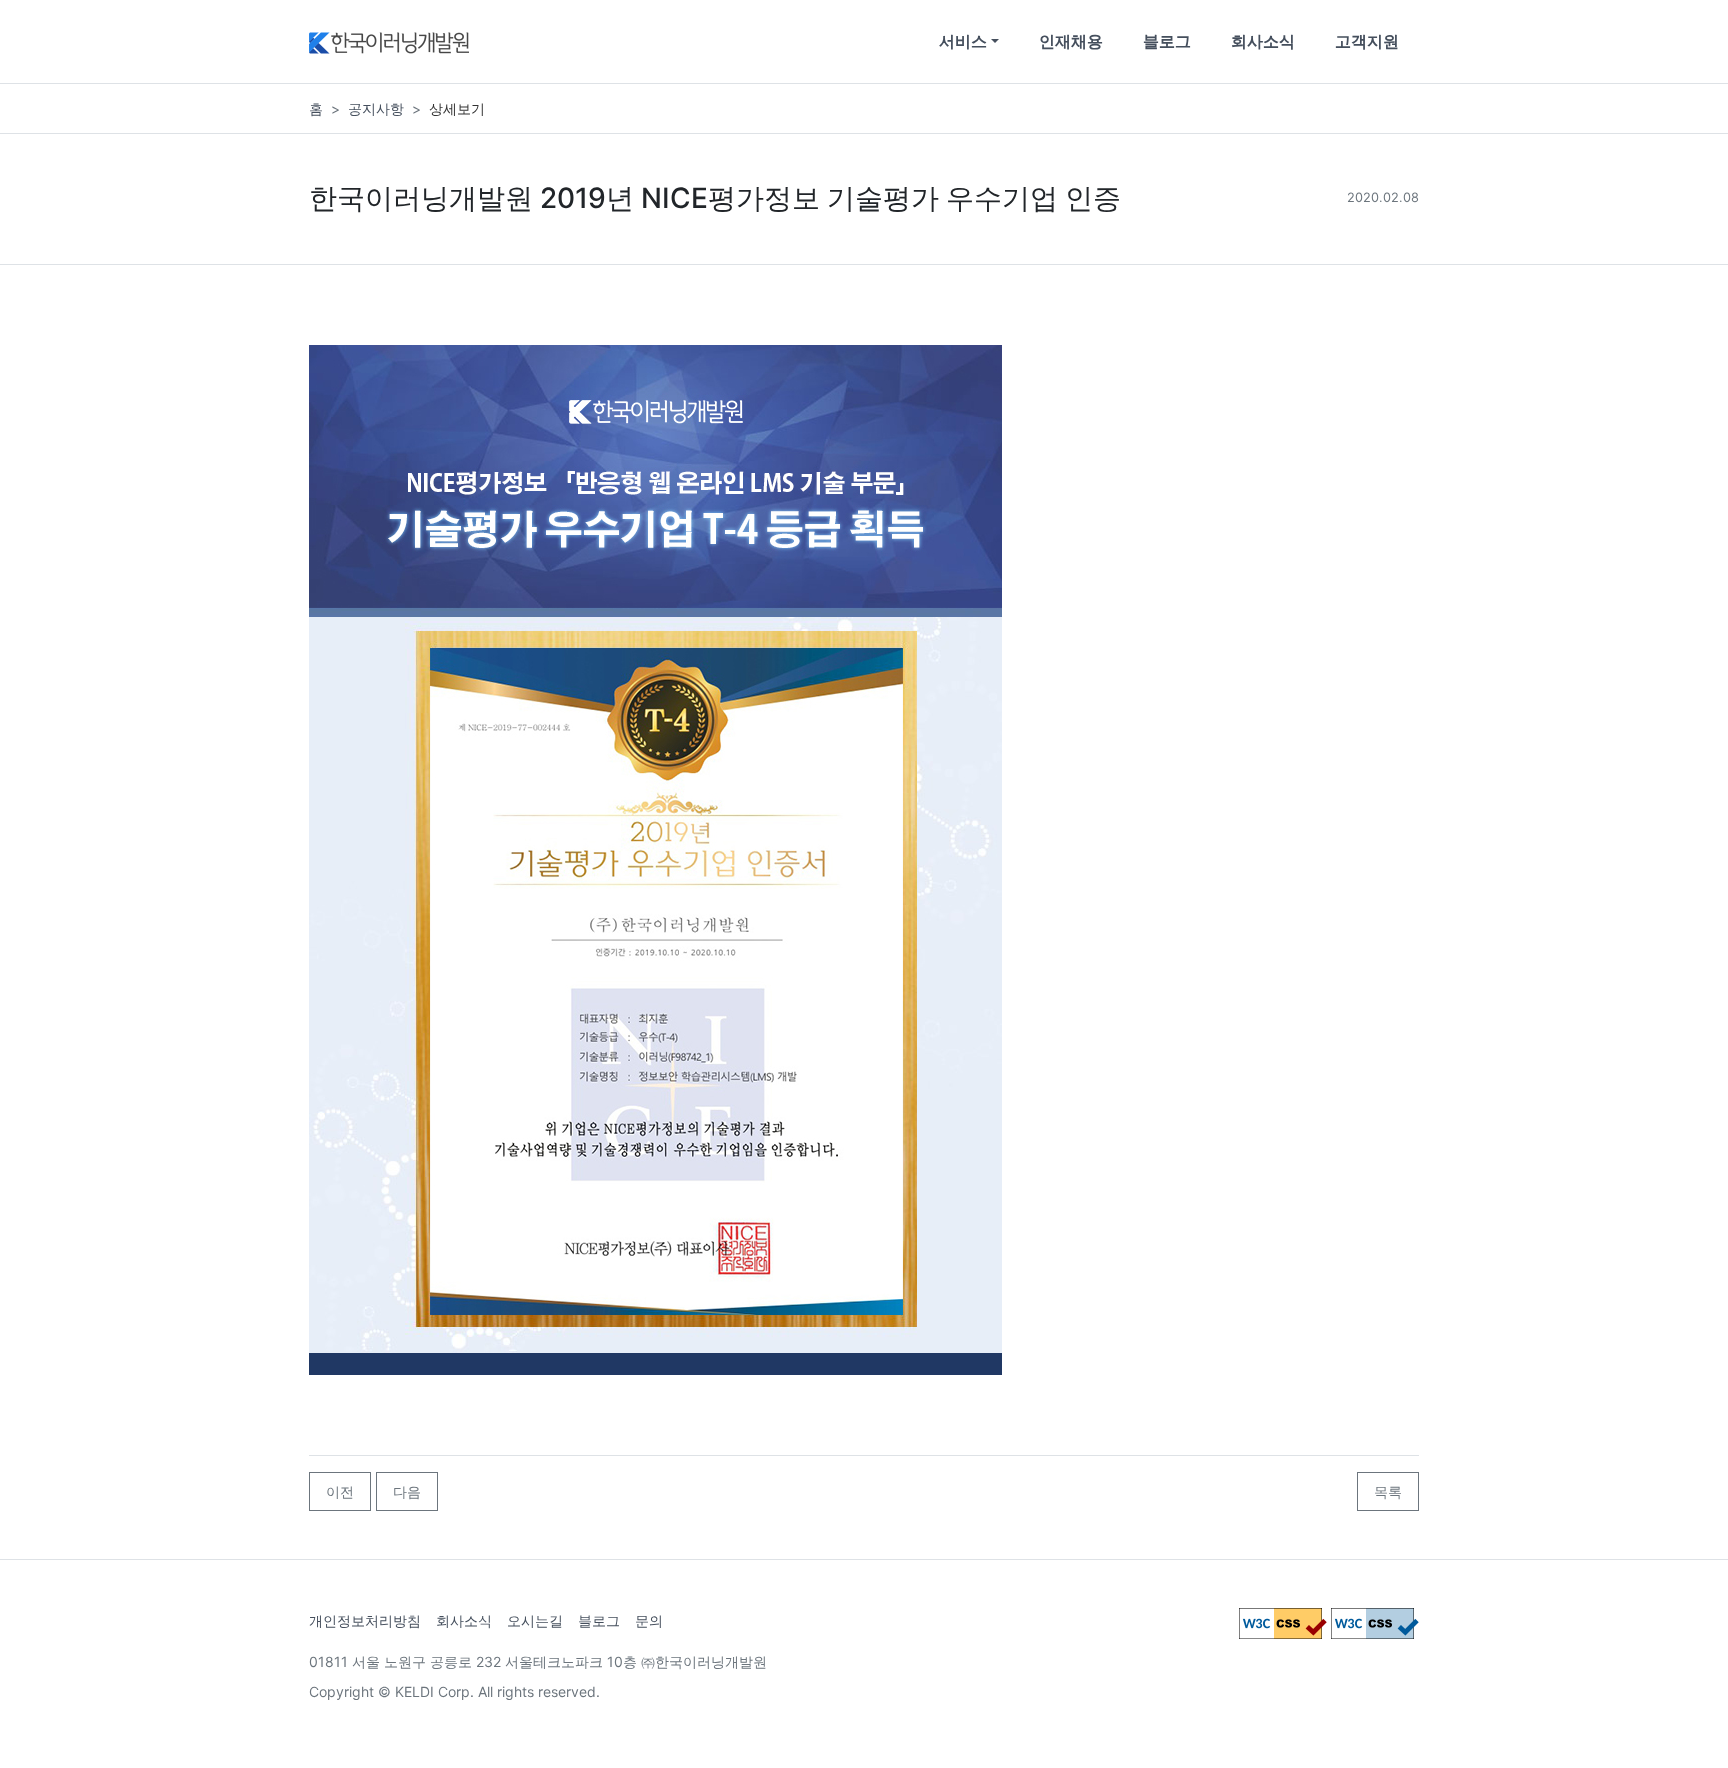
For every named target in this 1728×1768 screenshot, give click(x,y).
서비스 (963, 41)
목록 (1388, 1491)
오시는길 (535, 1620)
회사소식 (1263, 41)
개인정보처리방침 (365, 1620)
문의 (649, 1620)
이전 (340, 1491)
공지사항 (376, 108)
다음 (407, 1491)
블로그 (1167, 41)
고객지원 (1367, 41)
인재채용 (1071, 41)
